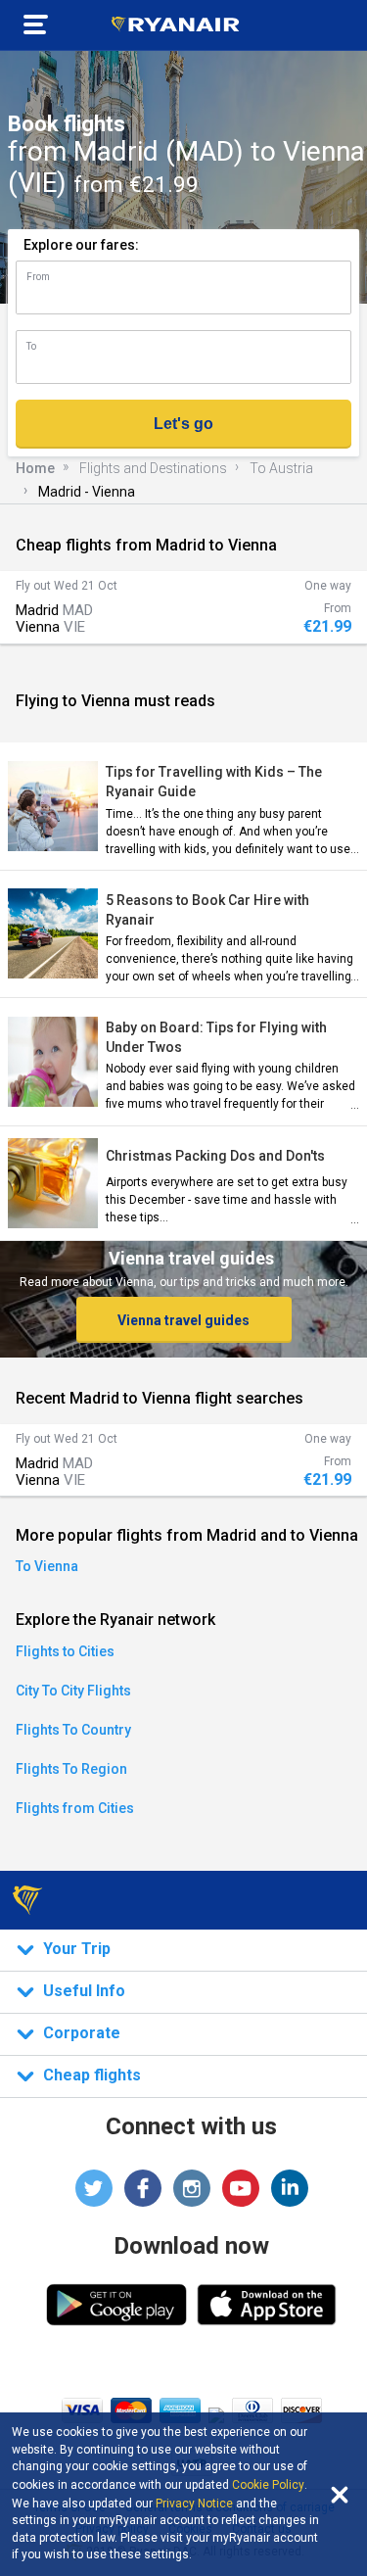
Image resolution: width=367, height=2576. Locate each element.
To (31, 346)
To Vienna (47, 1566)
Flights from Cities (75, 1808)
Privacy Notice (194, 2504)
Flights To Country (73, 1730)
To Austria (281, 468)
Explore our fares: (81, 245)
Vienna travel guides (183, 1320)
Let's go (183, 424)
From (38, 277)
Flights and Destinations (153, 468)
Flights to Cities (65, 1651)
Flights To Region (71, 1769)
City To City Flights (73, 1691)
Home (35, 468)
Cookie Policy (268, 2485)
